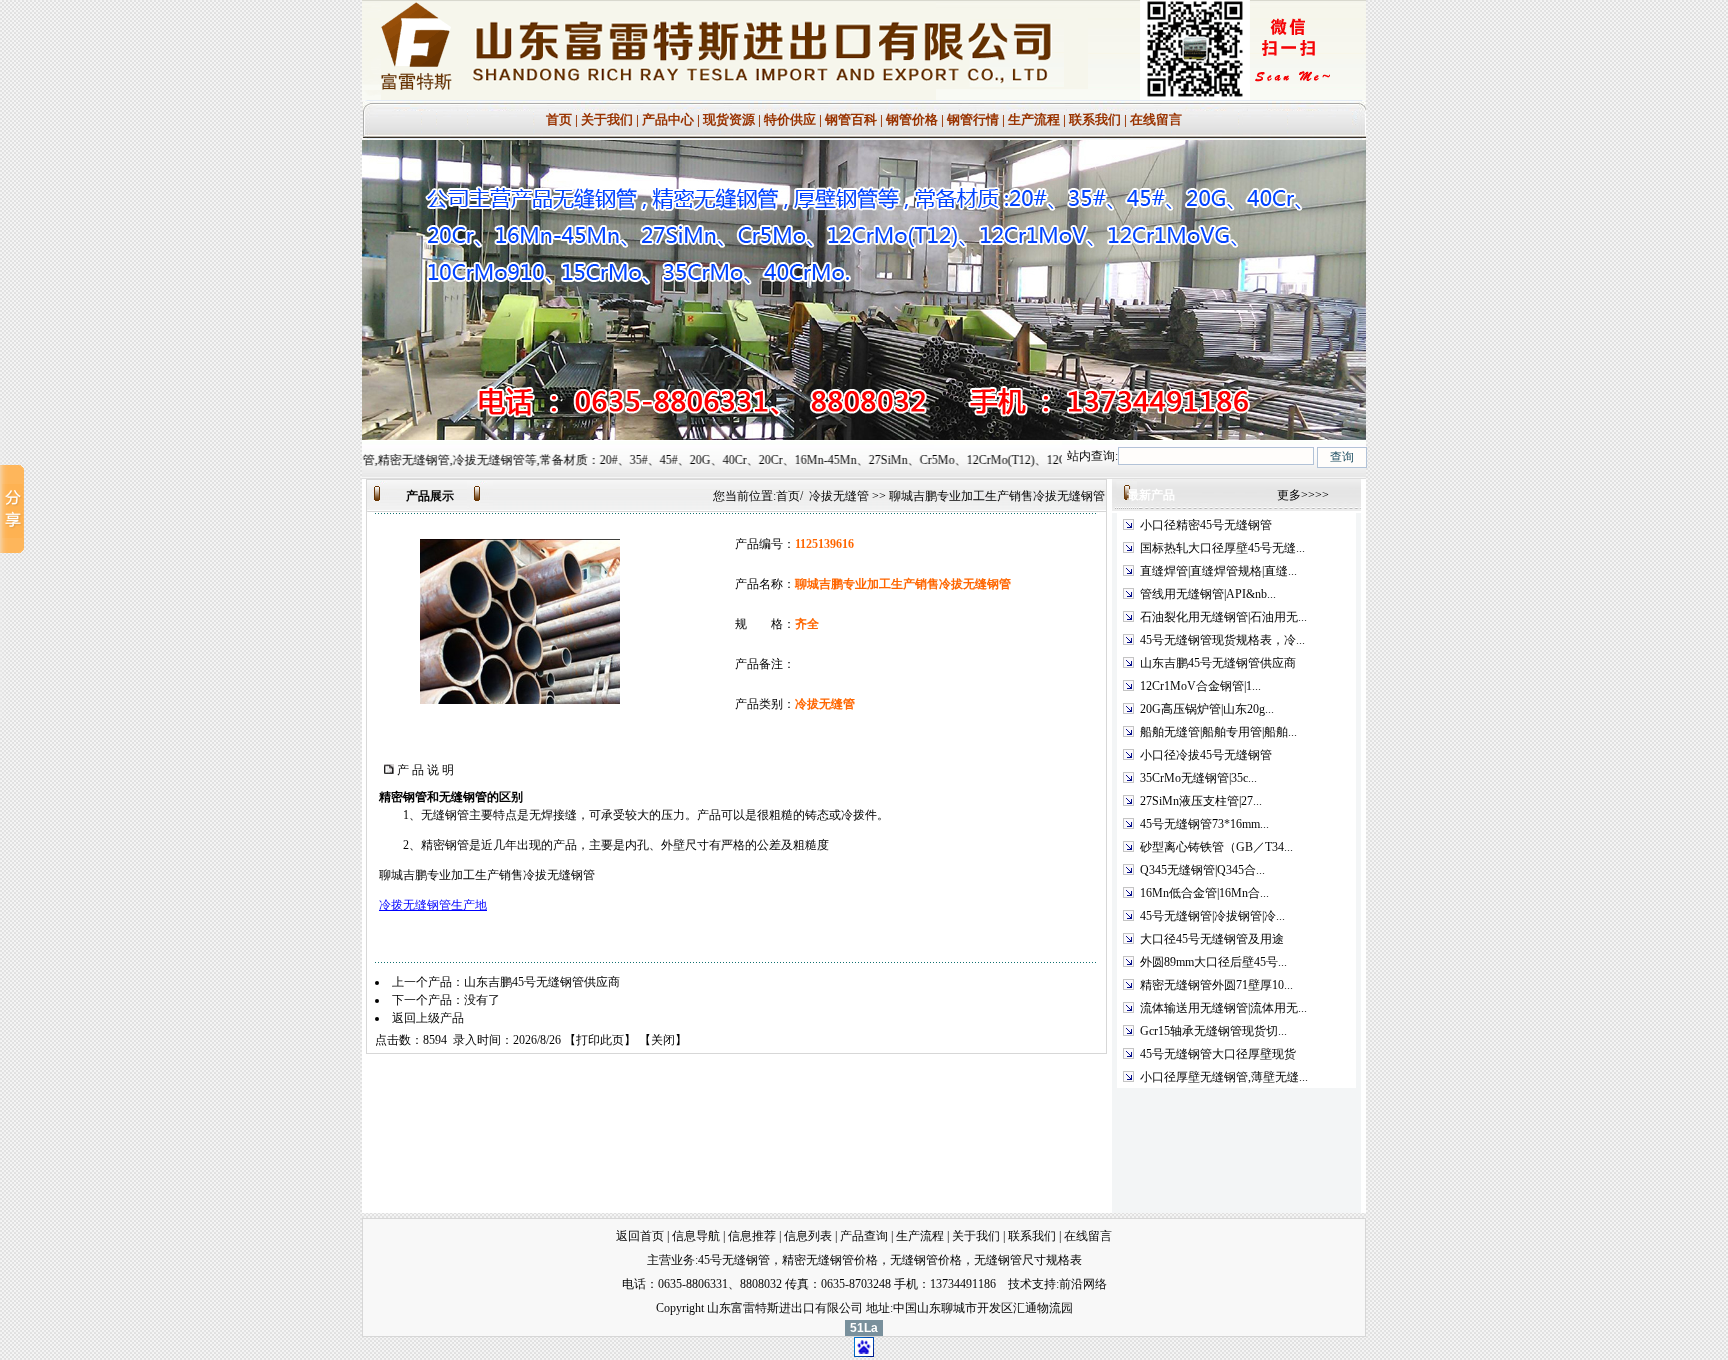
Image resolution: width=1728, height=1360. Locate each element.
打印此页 (600, 1040)
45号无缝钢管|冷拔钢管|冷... (1212, 916)
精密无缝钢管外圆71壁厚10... (1216, 985)
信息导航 (696, 1236)
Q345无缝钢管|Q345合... (1202, 870)
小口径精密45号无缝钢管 (1206, 525)
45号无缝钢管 (734, 1260)
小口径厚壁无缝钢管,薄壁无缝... (1224, 1077)
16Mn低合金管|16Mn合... (1204, 893)
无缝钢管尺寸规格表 (1028, 1260)
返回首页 (640, 1236)
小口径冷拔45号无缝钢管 (1206, 755)
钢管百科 (851, 119)
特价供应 (791, 119)
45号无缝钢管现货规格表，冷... (1222, 640)
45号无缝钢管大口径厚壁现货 (1218, 1054)
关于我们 (607, 119)
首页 (559, 119)
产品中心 (668, 119)
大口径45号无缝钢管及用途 (1212, 939)
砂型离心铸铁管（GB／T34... (1216, 847)
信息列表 (808, 1236)
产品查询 (864, 1236)
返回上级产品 (428, 1018)
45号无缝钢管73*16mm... (1204, 824)
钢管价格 (912, 119)
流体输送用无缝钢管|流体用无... (1223, 1008)
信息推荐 (752, 1236)
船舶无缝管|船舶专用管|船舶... (1218, 732)
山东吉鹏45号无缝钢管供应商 (542, 982)
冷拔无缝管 (839, 496)
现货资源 (729, 119)
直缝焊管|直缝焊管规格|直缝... (1218, 571)
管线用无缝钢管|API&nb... (1208, 594)
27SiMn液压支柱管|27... (1201, 801)
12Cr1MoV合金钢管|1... (1200, 686)
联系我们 (1095, 119)
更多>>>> (1303, 495)
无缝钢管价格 (926, 1260)
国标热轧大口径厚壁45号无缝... (1222, 548)
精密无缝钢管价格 (830, 1260)
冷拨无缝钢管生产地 (433, 905)
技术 (1020, 1284)
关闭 (663, 1040)
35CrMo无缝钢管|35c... (1198, 778)
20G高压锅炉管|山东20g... (1207, 709)
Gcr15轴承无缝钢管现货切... (1213, 1031)
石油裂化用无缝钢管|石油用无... (1223, 617)
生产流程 (1035, 119)
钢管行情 (973, 119)
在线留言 (1154, 119)
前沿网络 (1083, 1284)
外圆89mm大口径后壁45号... (1213, 962)
